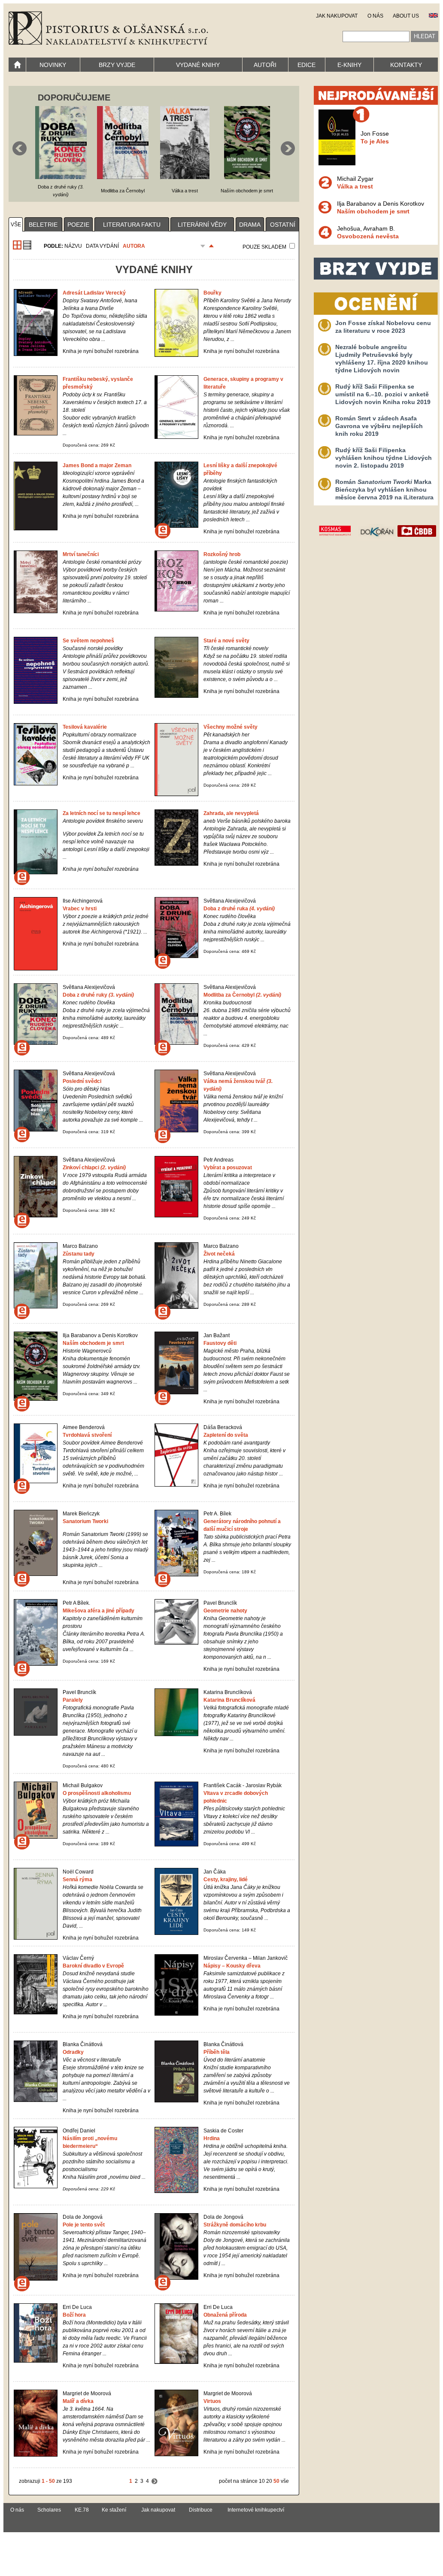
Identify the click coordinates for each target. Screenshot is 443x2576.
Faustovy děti (220, 1343)
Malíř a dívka (78, 2401)
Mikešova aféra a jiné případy (99, 1611)
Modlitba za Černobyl (242, 995)
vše (16, 225)
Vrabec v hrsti (80, 909)
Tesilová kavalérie (85, 727)
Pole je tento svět (84, 2225)
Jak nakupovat (158, 2510)
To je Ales (375, 141)
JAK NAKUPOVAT (337, 16)
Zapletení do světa (226, 1435)
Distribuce (201, 2510)
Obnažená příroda (225, 2315)
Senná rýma (77, 1880)
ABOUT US (406, 16)
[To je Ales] (337, 163)
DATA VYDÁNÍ (102, 246)
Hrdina (212, 2138)
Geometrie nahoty (225, 1611)
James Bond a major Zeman (97, 465)
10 (262, 2481)
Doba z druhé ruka (239, 909)
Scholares (49, 2510)
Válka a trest (355, 186)
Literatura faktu (132, 225)
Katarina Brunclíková (229, 1700)
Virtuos (212, 2401)
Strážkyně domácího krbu (235, 2225)
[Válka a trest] (185, 177)
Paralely (73, 1700)
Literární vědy (202, 225)
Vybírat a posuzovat (228, 1168)
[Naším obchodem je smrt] (247, 177)
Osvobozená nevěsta (368, 236)
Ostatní (283, 225)
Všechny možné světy (231, 727)
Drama (250, 225)
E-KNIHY (349, 65)
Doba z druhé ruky (98, 995)
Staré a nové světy (226, 641)
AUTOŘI (265, 65)
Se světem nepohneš (88, 641)
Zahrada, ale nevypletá (231, 813)
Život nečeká (219, 1254)
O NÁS (375, 16)
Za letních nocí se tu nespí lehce (102, 813)
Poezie (78, 225)
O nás (17, 2510)
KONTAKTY (406, 65)
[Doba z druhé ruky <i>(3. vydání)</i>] (61, 177)
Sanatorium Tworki (85, 1521)
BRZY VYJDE (117, 65)
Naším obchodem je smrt (93, 1343)
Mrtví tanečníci (81, 554)
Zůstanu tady (79, 1254)
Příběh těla (217, 2052)
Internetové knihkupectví (256, 2510)
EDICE (306, 65)
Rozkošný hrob (222, 554)
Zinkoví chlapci (94, 1168)
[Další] (155, 2481)
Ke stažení (114, 2510)
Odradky (73, 2052)
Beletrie (43, 225)
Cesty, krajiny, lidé (226, 1880)
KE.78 (82, 2510)
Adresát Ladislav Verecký (94, 293)
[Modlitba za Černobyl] (123, 177)
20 (269, 2481)
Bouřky (212, 293)
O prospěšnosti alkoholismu (97, 1793)
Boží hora (74, 2315)
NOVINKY (53, 65)
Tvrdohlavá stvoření (87, 1435)
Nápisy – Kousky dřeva (232, 1966)
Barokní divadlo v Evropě (93, 1966)
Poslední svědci (82, 1081)
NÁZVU (73, 246)
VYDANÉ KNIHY (198, 65)
